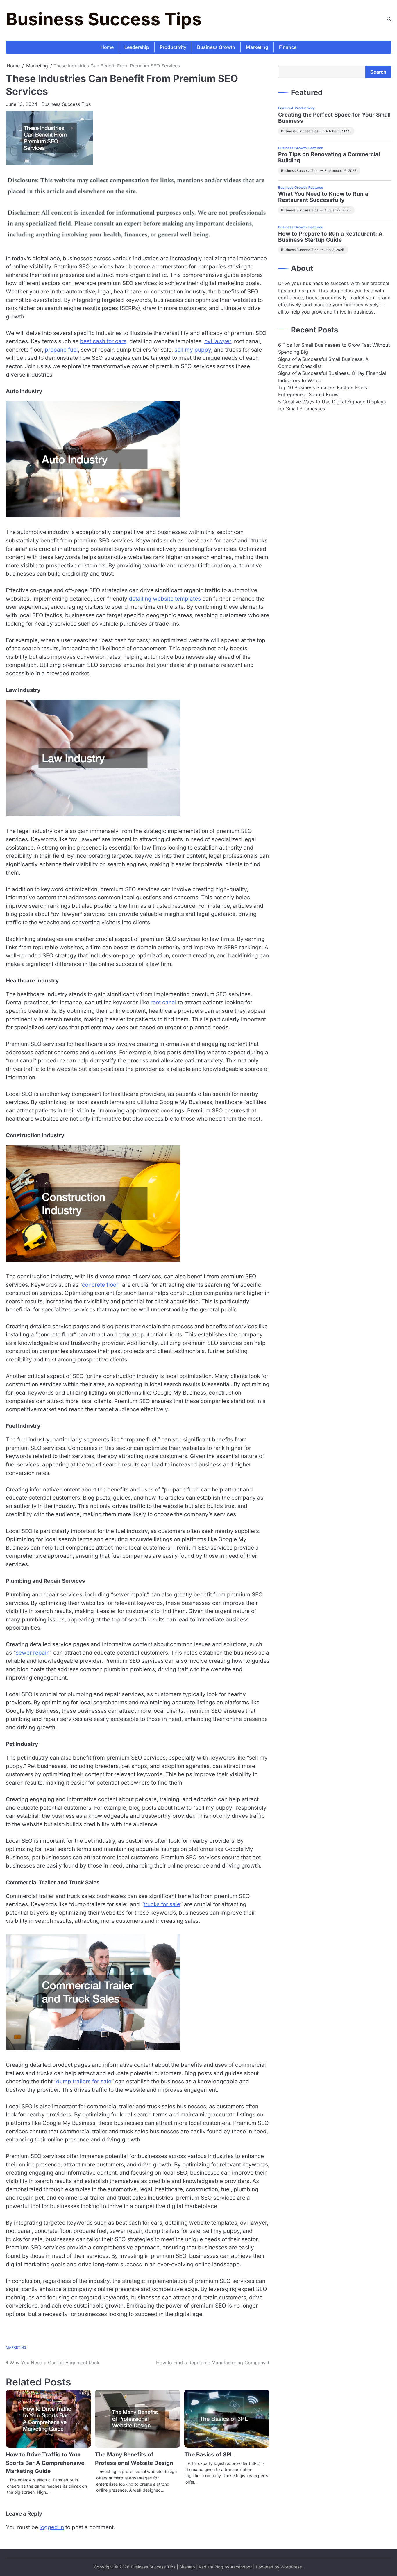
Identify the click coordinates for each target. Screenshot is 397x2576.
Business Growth (216, 47)
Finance (288, 47)
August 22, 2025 (337, 210)
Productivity (173, 47)
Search (378, 72)
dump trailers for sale (84, 2081)
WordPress (291, 2567)
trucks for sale (162, 1904)
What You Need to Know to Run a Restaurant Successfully (323, 197)
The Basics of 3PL (209, 2455)
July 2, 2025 (334, 250)
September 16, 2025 (340, 171)
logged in (52, 2527)
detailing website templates (165, 599)
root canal (163, 1002)
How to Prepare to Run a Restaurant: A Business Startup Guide (330, 237)
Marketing (257, 47)
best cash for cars (103, 341)
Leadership (137, 47)
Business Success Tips (104, 19)
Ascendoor (241, 2567)
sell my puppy (193, 350)
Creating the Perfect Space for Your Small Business (334, 118)
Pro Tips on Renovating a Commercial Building (329, 158)
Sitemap (187, 2567)
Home (107, 47)
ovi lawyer (218, 341)
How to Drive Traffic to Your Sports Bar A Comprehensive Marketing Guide (45, 2463)
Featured (286, 108)
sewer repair (32, 1653)
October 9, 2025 (337, 131)
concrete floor (100, 1285)
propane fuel (61, 350)
